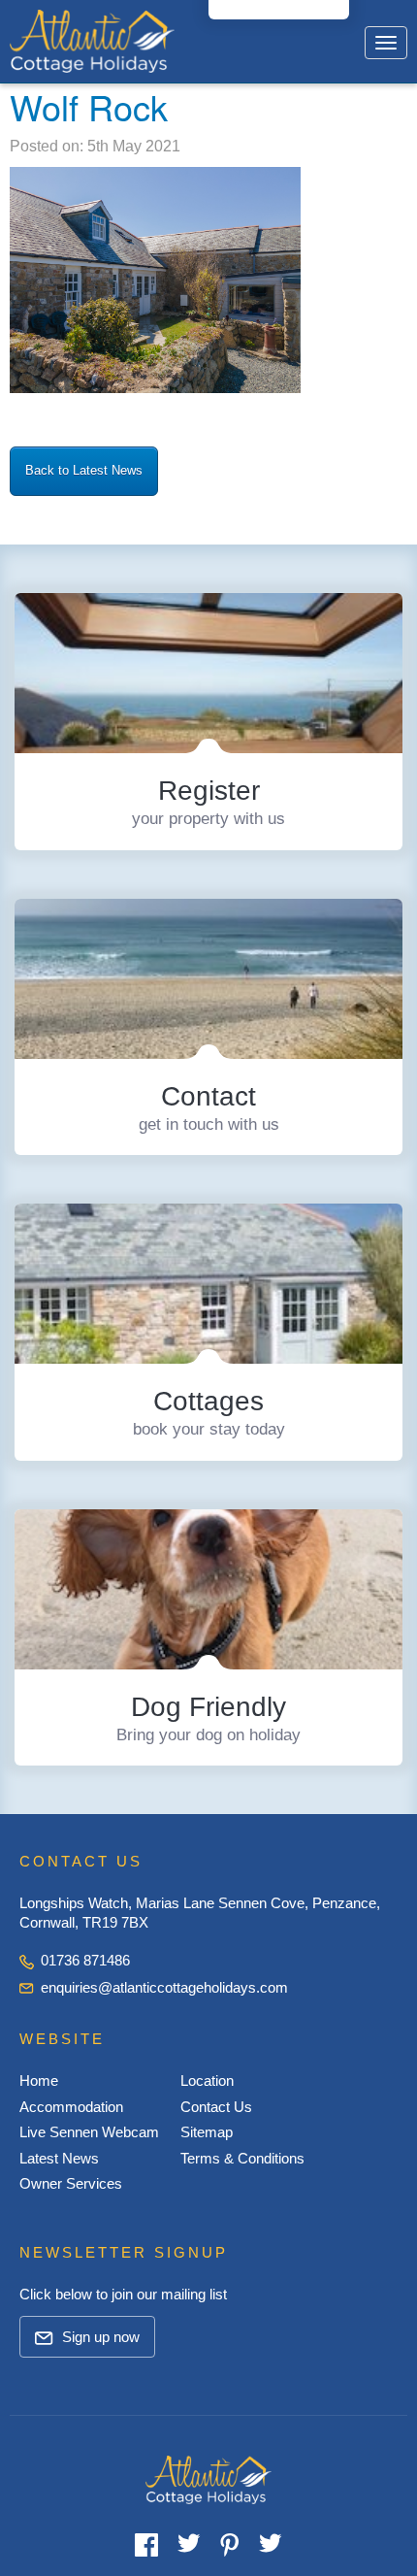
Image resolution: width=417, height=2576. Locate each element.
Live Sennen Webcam (89, 2132)
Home (39, 2081)
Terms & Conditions (242, 2158)
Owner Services (71, 2183)
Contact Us (216, 2107)
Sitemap (207, 2132)
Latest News (59, 2158)
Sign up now (99, 2337)
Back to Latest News (84, 470)
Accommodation (71, 2107)
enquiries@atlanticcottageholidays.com (164, 1987)
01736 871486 (83, 1960)
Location (207, 2081)
